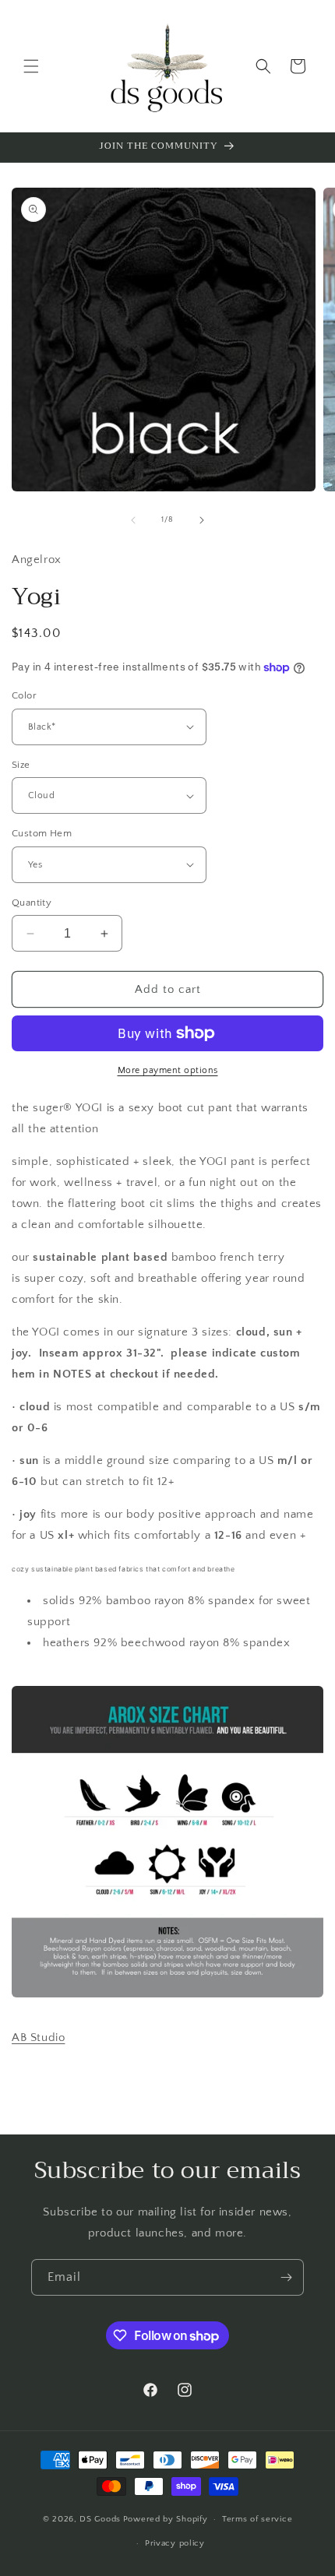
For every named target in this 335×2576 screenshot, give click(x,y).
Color (24, 695)
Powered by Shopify (166, 2519)
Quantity (32, 903)
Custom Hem (42, 833)
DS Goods (100, 2519)
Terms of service (257, 2519)
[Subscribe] (286, 2277)
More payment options (168, 1070)
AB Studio (38, 2038)
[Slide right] (202, 520)
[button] (31, 66)
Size (21, 765)
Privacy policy (175, 2543)
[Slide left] (133, 520)
